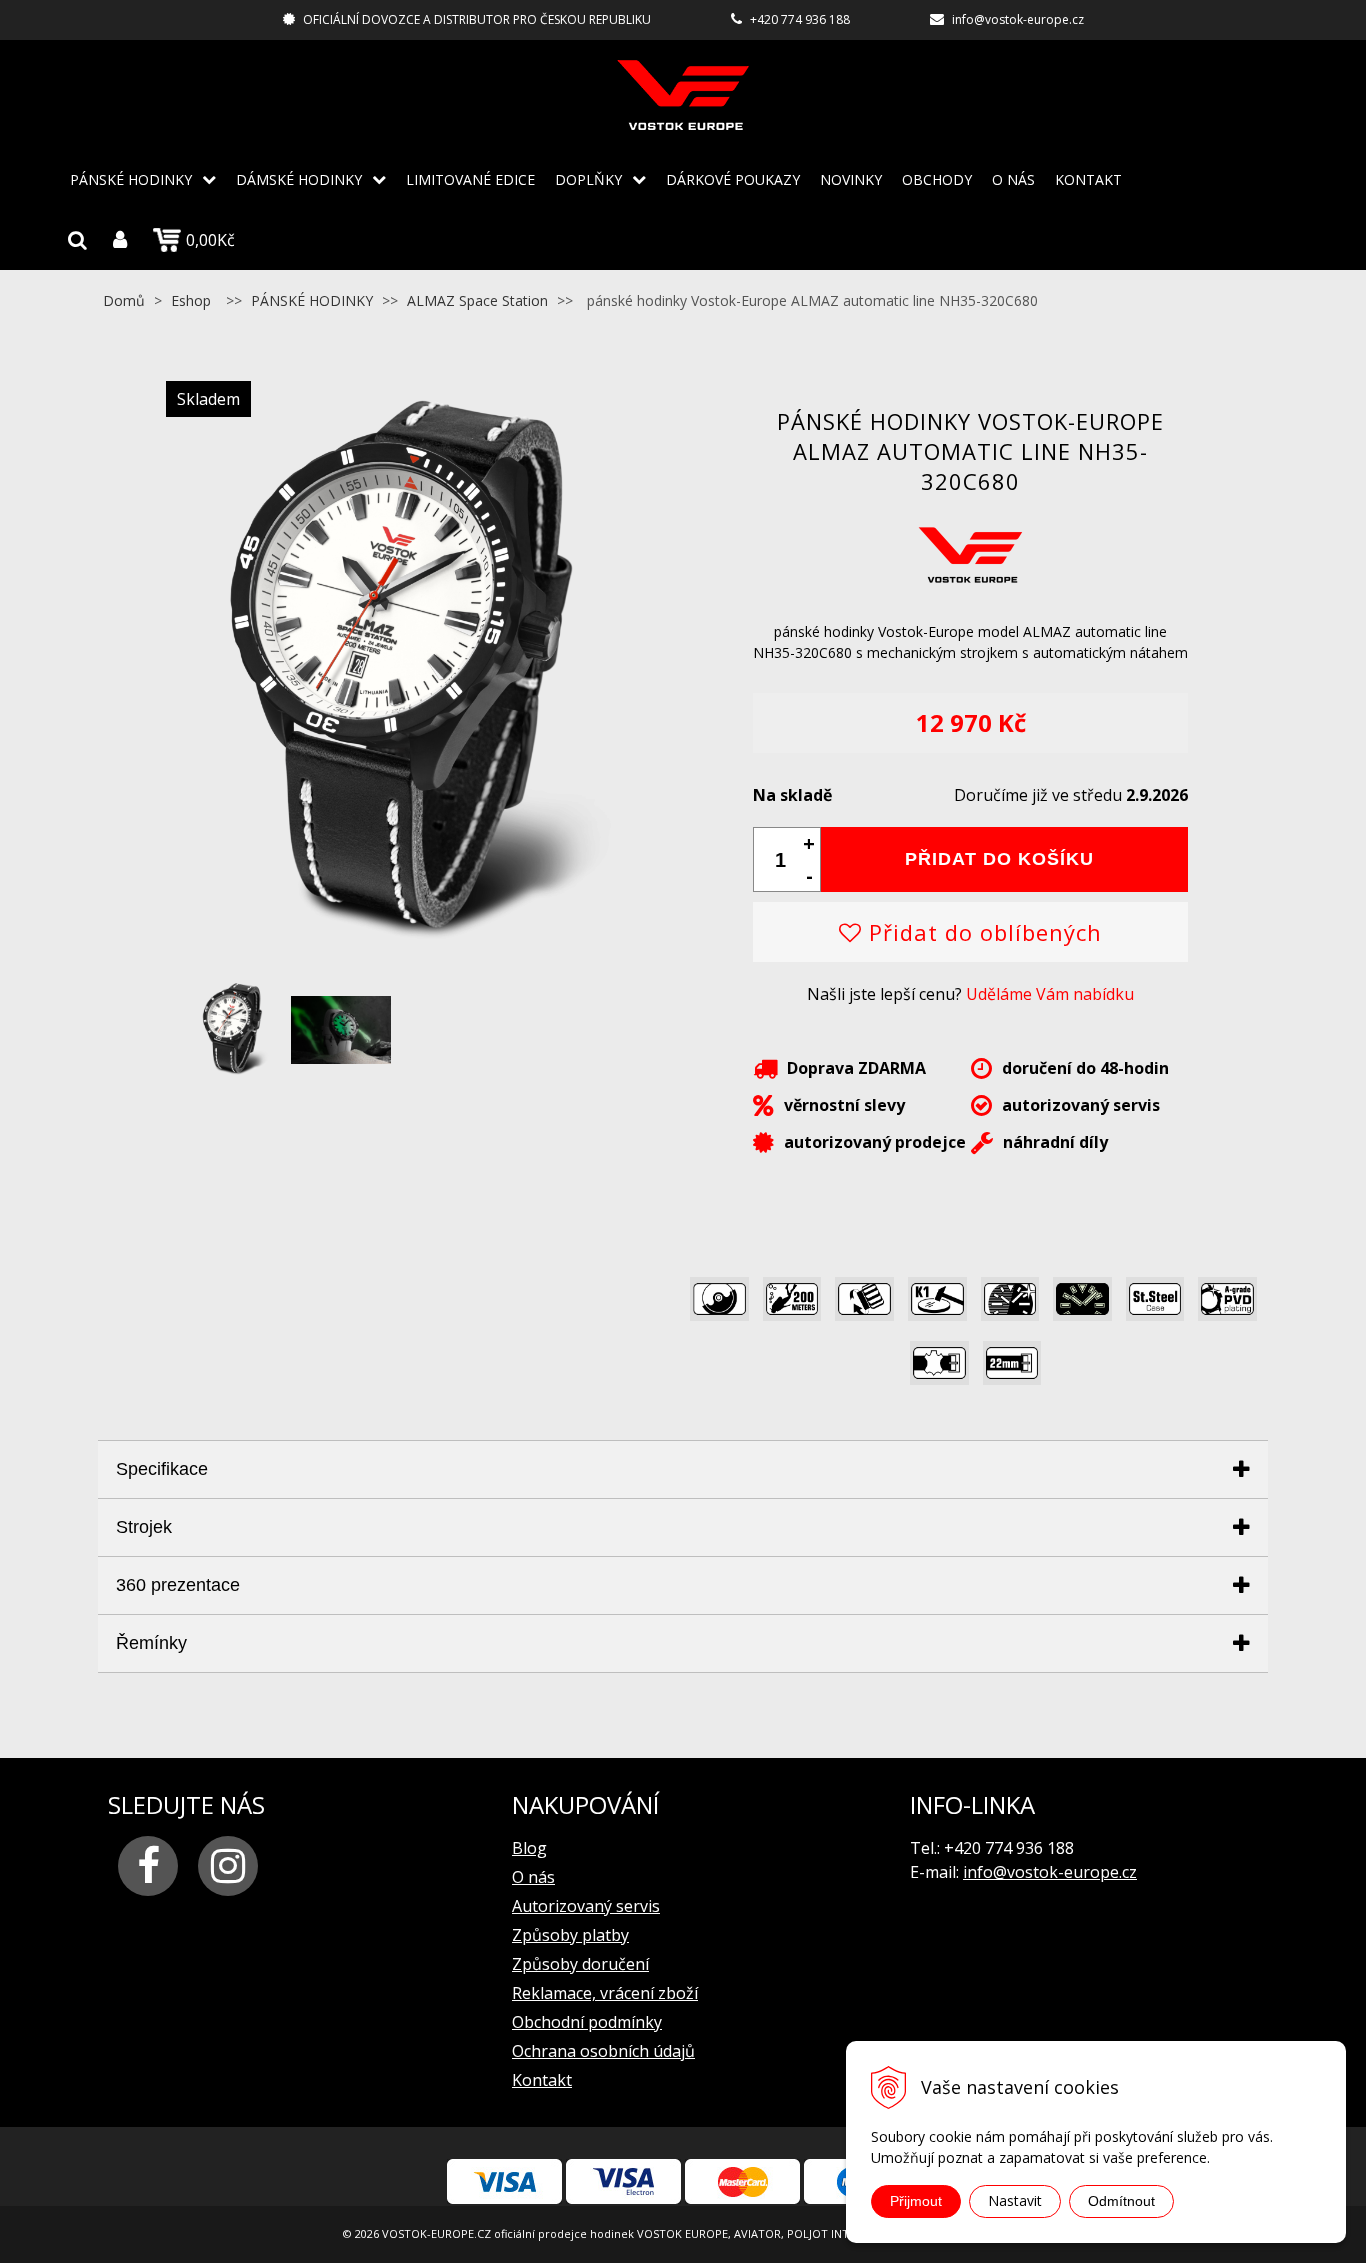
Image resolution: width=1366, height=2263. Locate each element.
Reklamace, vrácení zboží (605, 1993)
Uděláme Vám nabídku (1050, 994)
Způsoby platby (570, 1935)
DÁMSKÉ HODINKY (299, 179)
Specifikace (162, 1469)
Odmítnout (1121, 2201)
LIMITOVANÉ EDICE (470, 179)
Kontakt (1088, 179)
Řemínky (151, 1643)
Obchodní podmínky (587, 2022)
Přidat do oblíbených (982, 932)
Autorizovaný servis (586, 1906)
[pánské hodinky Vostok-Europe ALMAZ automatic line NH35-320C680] (396, 958)
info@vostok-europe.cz (1018, 19)
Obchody (937, 179)
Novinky (851, 179)
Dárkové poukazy (733, 179)
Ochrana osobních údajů (603, 2051)
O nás (1013, 179)
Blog (529, 1848)
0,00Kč (210, 240)
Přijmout (916, 2201)
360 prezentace (178, 1585)
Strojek (144, 1527)
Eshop (191, 300)
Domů (124, 300)
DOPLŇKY (588, 179)
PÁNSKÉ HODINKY (131, 179)
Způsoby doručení (580, 1964)
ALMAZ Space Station (477, 300)
